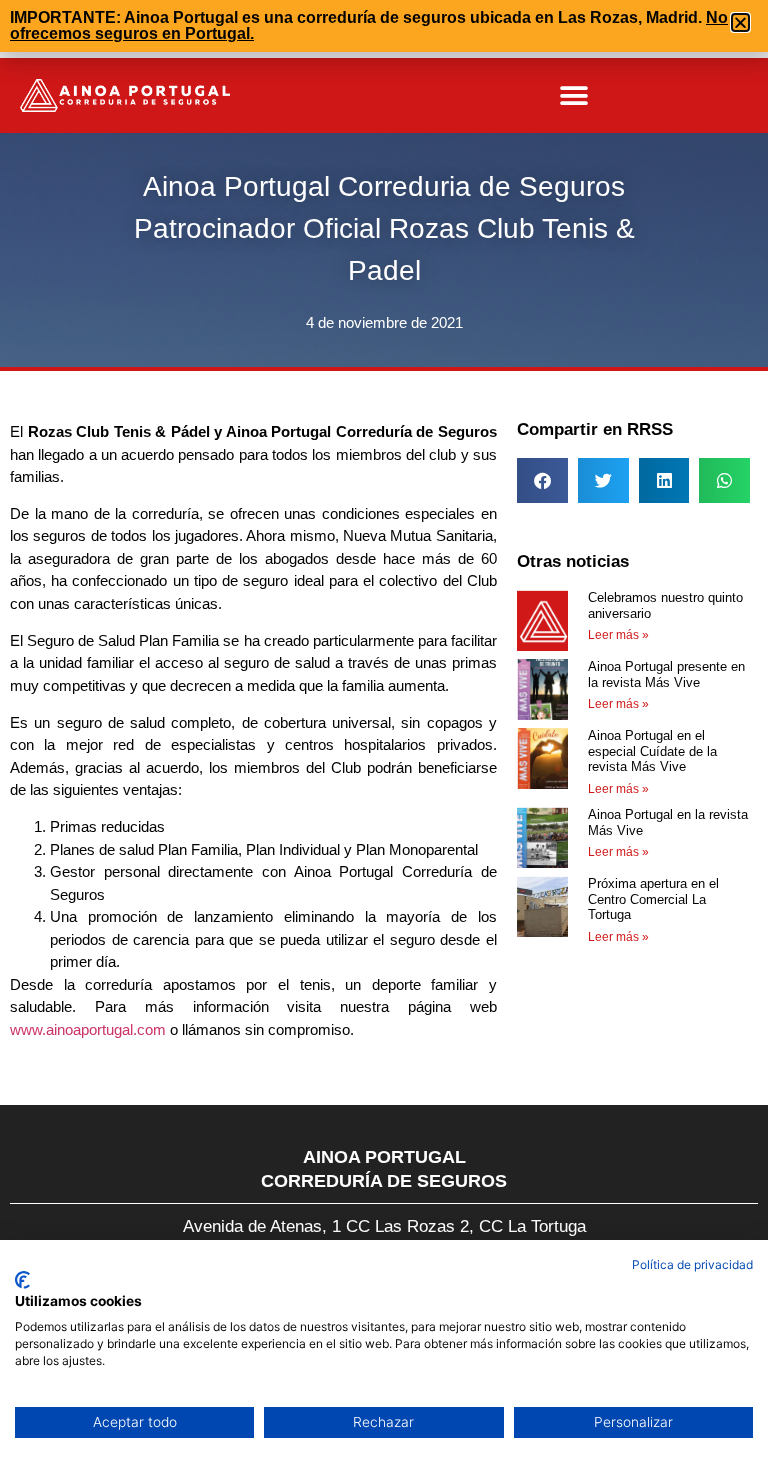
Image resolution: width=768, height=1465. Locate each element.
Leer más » (618, 635)
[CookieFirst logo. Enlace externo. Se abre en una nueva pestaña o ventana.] (22, 1280)
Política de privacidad (692, 1264)
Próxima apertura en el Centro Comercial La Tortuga (653, 899)
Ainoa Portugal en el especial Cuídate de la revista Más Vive (652, 751)
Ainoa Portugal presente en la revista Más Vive (666, 674)
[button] (574, 95)
